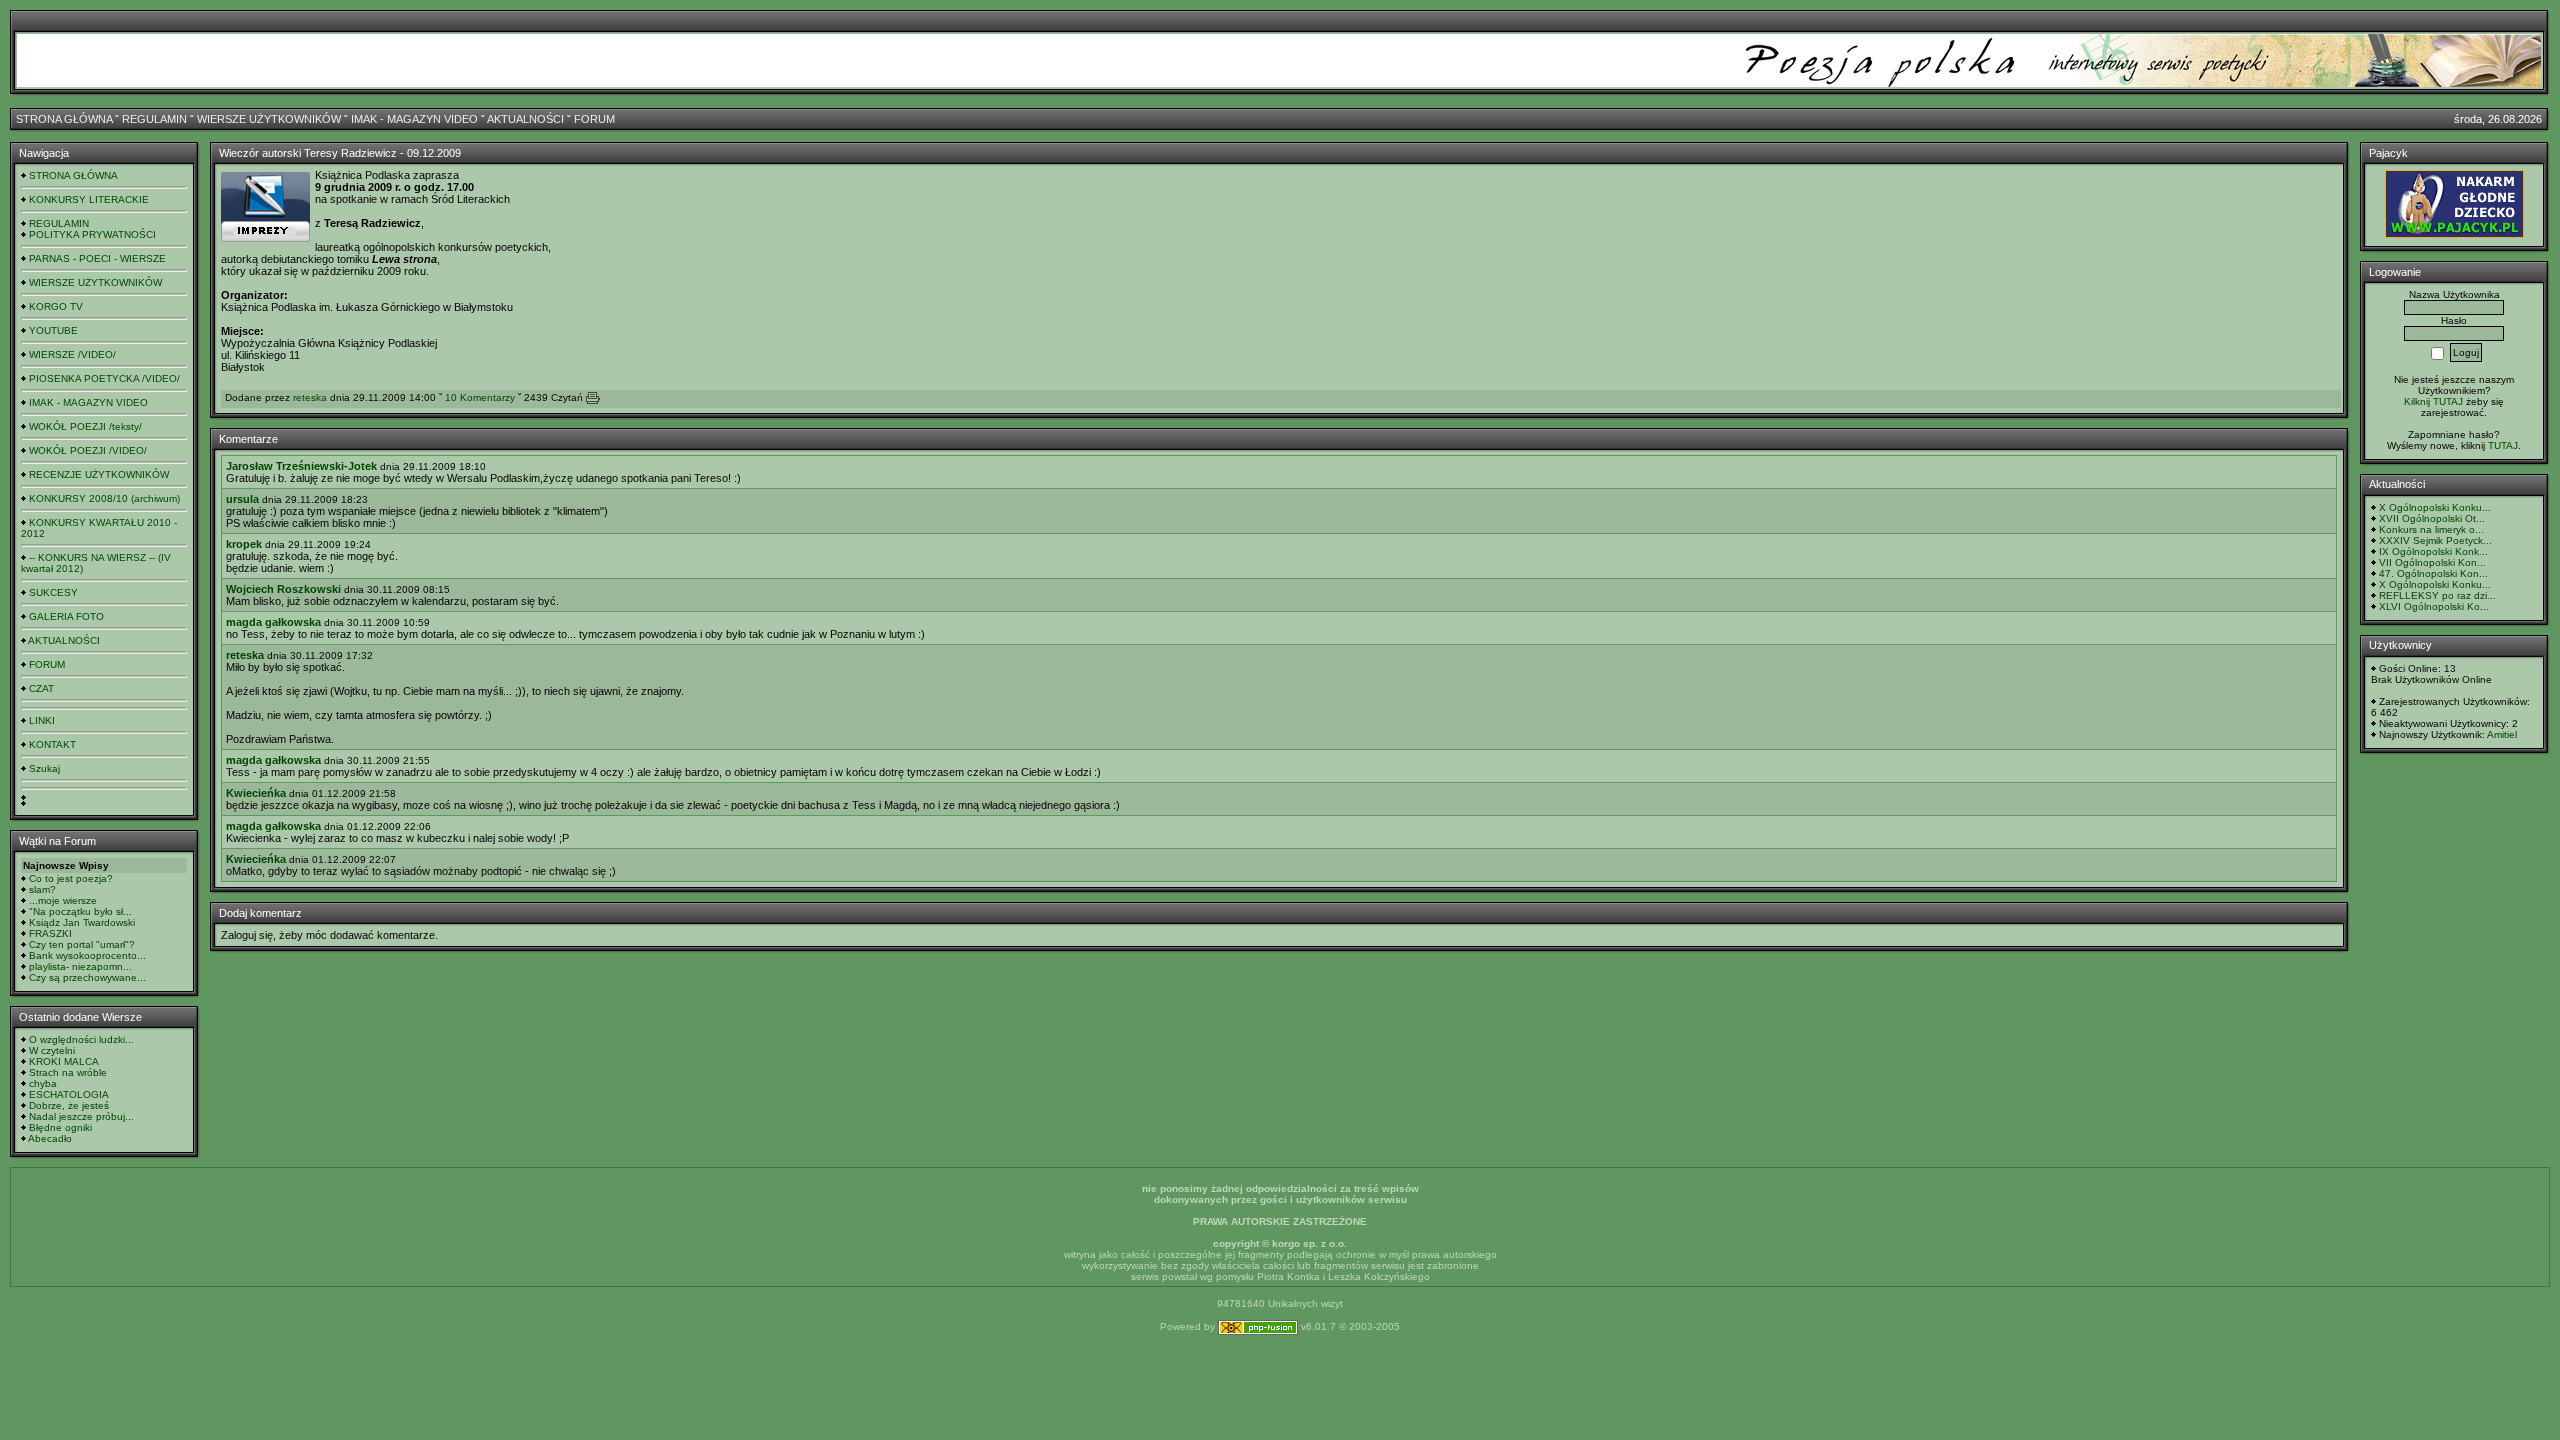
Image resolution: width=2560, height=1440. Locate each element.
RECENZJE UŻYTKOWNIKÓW (99, 474)
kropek (244, 544)
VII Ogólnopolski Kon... (2432, 562)
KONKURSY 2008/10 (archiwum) (104, 498)
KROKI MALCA (64, 1061)
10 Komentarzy (480, 397)
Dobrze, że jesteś (69, 1105)
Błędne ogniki (60, 1127)
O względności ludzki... (81, 1039)
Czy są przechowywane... (87, 977)
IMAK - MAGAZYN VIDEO (414, 119)
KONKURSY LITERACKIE (89, 199)
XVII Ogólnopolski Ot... (2432, 518)
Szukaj (44, 768)
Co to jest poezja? (71, 878)
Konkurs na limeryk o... (2431, 529)
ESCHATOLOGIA (69, 1094)
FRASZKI (50, 933)
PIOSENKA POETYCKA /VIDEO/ (104, 378)
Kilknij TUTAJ (2433, 401)
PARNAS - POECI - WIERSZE (97, 258)
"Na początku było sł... (80, 911)
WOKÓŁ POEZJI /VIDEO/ (88, 450)
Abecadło (50, 1138)
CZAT (41, 688)
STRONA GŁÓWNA (64, 119)
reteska (310, 397)
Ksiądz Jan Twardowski (82, 922)
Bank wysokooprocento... (87, 955)
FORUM (594, 119)
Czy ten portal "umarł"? (82, 944)
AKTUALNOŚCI (525, 119)
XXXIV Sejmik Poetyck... (2435, 540)
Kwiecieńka (256, 793)
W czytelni (52, 1050)
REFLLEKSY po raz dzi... (2437, 595)
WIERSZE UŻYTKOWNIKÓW (269, 119)
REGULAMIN (154, 119)
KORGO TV (56, 306)
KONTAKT (52, 744)
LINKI (42, 720)
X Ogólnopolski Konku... (2435, 507)
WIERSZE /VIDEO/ (72, 354)
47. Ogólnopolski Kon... (2433, 573)
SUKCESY (53, 592)
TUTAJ (2503, 445)
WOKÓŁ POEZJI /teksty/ (85, 426)
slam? (42, 889)
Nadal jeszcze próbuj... (81, 1116)
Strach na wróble (68, 1072)
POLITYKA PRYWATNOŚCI (92, 234)
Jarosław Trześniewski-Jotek (301, 466)
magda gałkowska (273, 622)
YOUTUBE (53, 330)
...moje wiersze (63, 900)
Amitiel (2502, 734)
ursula (242, 499)
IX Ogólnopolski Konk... (2433, 551)
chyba (43, 1083)
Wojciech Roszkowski (283, 589)
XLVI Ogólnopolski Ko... (2434, 606)
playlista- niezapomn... (80, 966)
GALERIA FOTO (66, 616)
